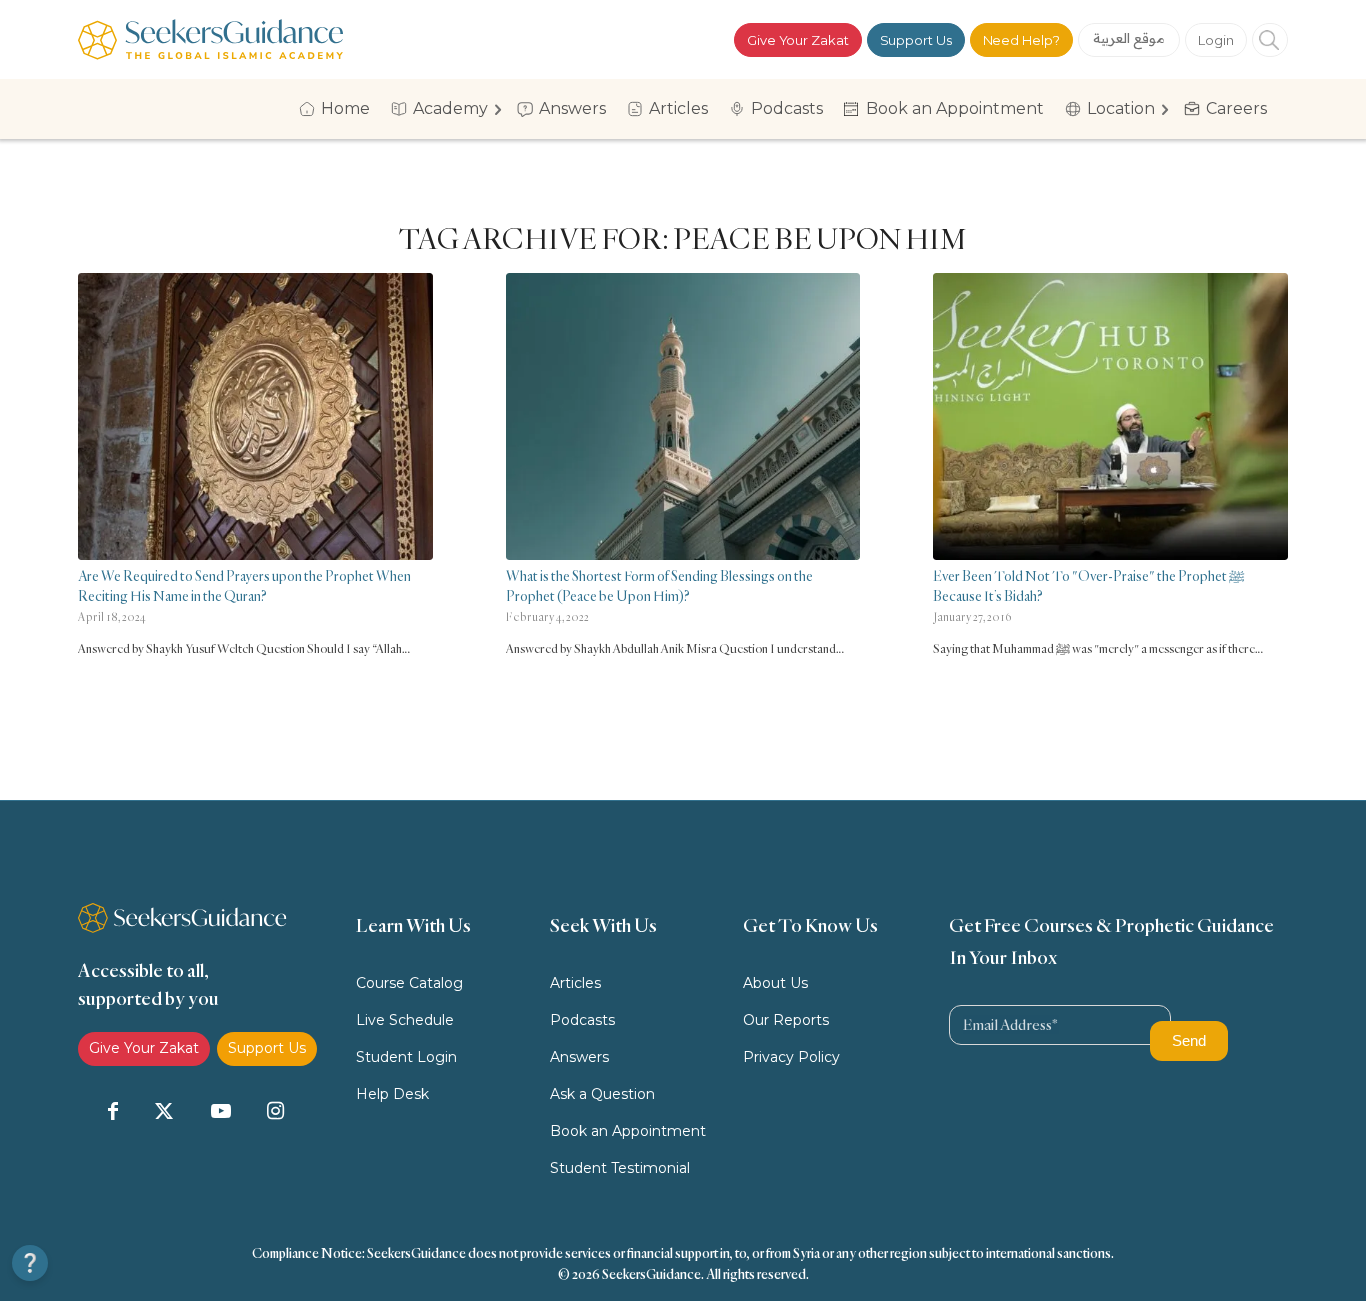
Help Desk (392, 1094)
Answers (579, 1057)
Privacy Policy (791, 1057)
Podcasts (582, 1020)
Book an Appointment (628, 1131)
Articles (575, 983)
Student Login (406, 1057)
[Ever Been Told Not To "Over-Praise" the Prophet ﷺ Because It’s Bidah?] (1110, 416)
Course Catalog (409, 983)
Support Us (916, 40)
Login (1216, 40)
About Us (775, 983)
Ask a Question (602, 1094)
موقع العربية (1129, 38)
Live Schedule (405, 1020)
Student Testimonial (620, 1168)
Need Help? (1021, 40)
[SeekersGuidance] (210, 39)
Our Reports (786, 1020)
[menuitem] (341, 109)
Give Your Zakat (798, 40)
